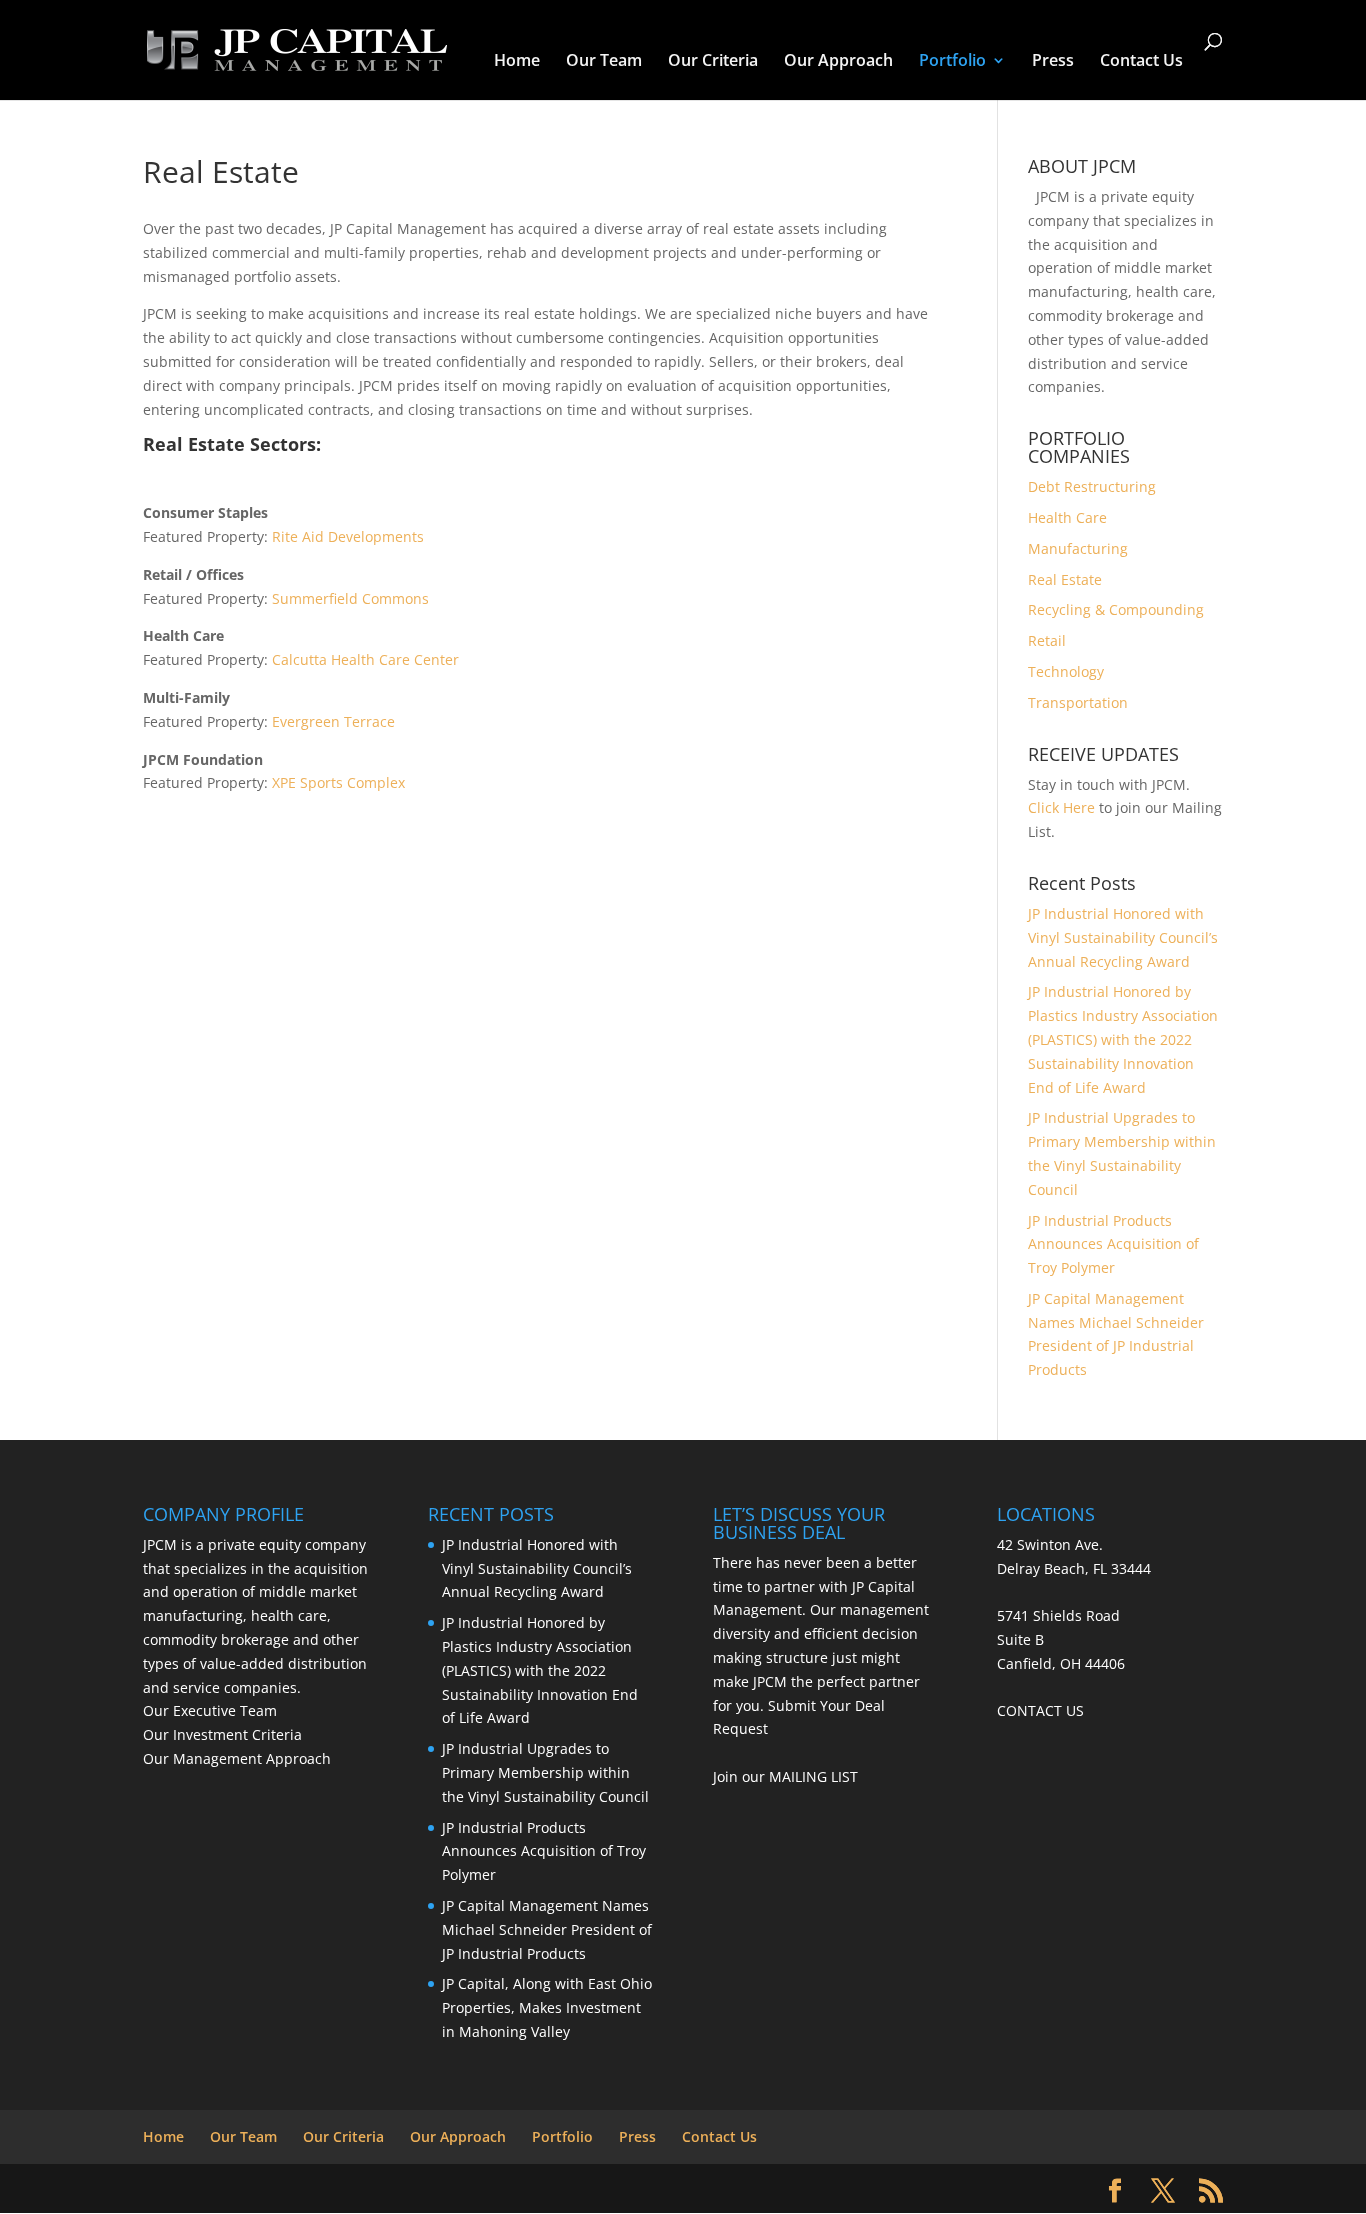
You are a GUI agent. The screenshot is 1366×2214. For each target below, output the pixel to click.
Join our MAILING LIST (785, 1776)
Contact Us (1141, 62)
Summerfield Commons (350, 598)
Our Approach (838, 62)
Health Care (1067, 517)
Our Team (604, 62)
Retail (1047, 640)
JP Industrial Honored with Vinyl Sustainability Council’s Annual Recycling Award (1123, 937)
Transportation (1078, 702)
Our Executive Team (210, 1710)
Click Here (1061, 807)
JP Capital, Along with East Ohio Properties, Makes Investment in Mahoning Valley (547, 2007)
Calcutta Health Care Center (365, 659)
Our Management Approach (237, 1758)
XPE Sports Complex (338, 782)
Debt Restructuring (1092, 486)
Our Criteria (713, 62)
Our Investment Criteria (222, 1734)
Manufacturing (1078, 548)
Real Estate (1065, 579)
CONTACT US (1040, 1710)
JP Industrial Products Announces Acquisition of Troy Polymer (1113, 1244)
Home (517, 62)
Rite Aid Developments (348, 536)
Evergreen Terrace (333, 721)
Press (1053, 62)
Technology (1066, 671)
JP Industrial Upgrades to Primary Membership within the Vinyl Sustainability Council (545, 1772)
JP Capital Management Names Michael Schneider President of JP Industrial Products (547, 1929)
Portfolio (952, 62)
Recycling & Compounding (1116, 609)
